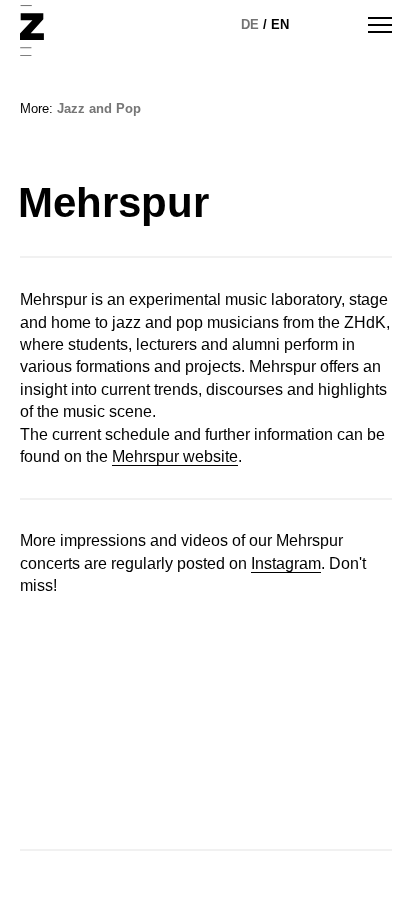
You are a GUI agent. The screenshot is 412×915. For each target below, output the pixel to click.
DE (250, 24)
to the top (360, 866)
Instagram (286, 563)
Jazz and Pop (99, 108)
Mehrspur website (175, 456)
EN (280, 24)
